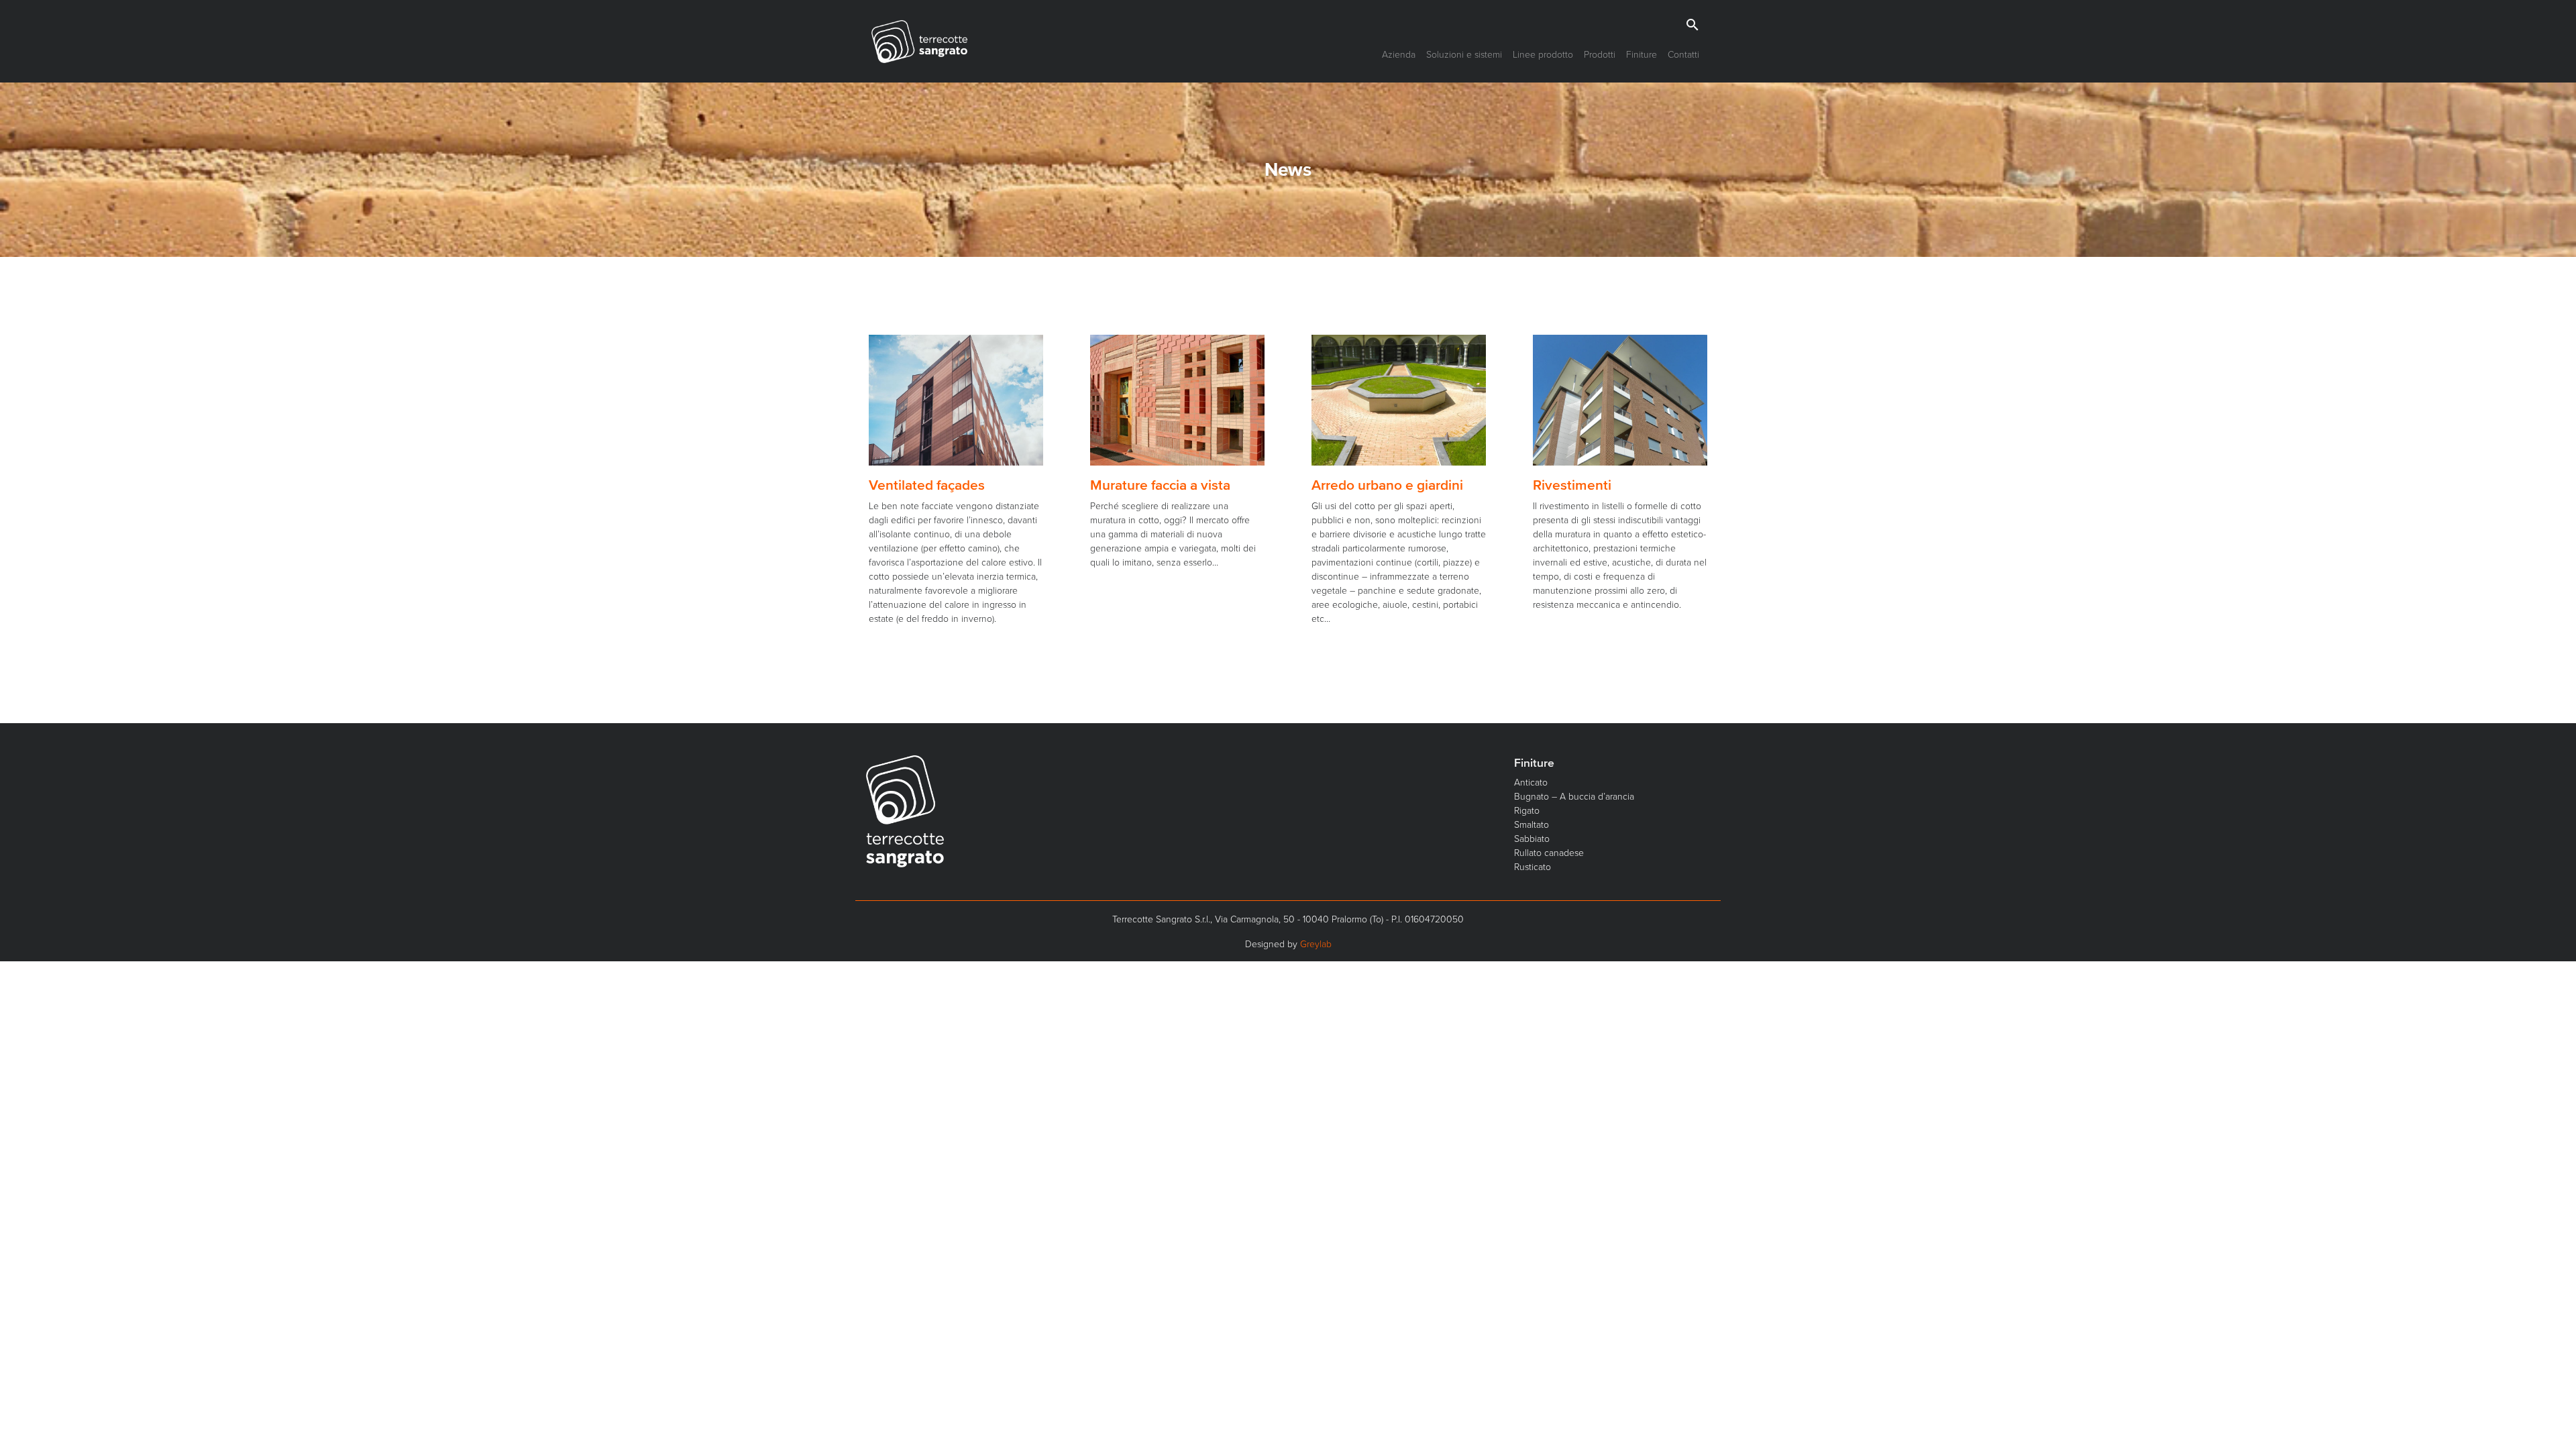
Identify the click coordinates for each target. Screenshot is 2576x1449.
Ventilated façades (927, 485)
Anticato (1531, 782)
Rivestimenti (1572, 485)
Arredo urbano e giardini (1387, 485)
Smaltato (1532, 824)
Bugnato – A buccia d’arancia (1574, 796)
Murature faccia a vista (1160, 485)
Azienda (1399, 54)
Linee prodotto (1543, 54)
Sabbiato (1532, 838)
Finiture (1642, 54)
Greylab (1316, 944)
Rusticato (1533, 866)
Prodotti (1600, 54)
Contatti (1683, 54)
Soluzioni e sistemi (1464, 54)
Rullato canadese (1549, 852)
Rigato (1527, 810)
